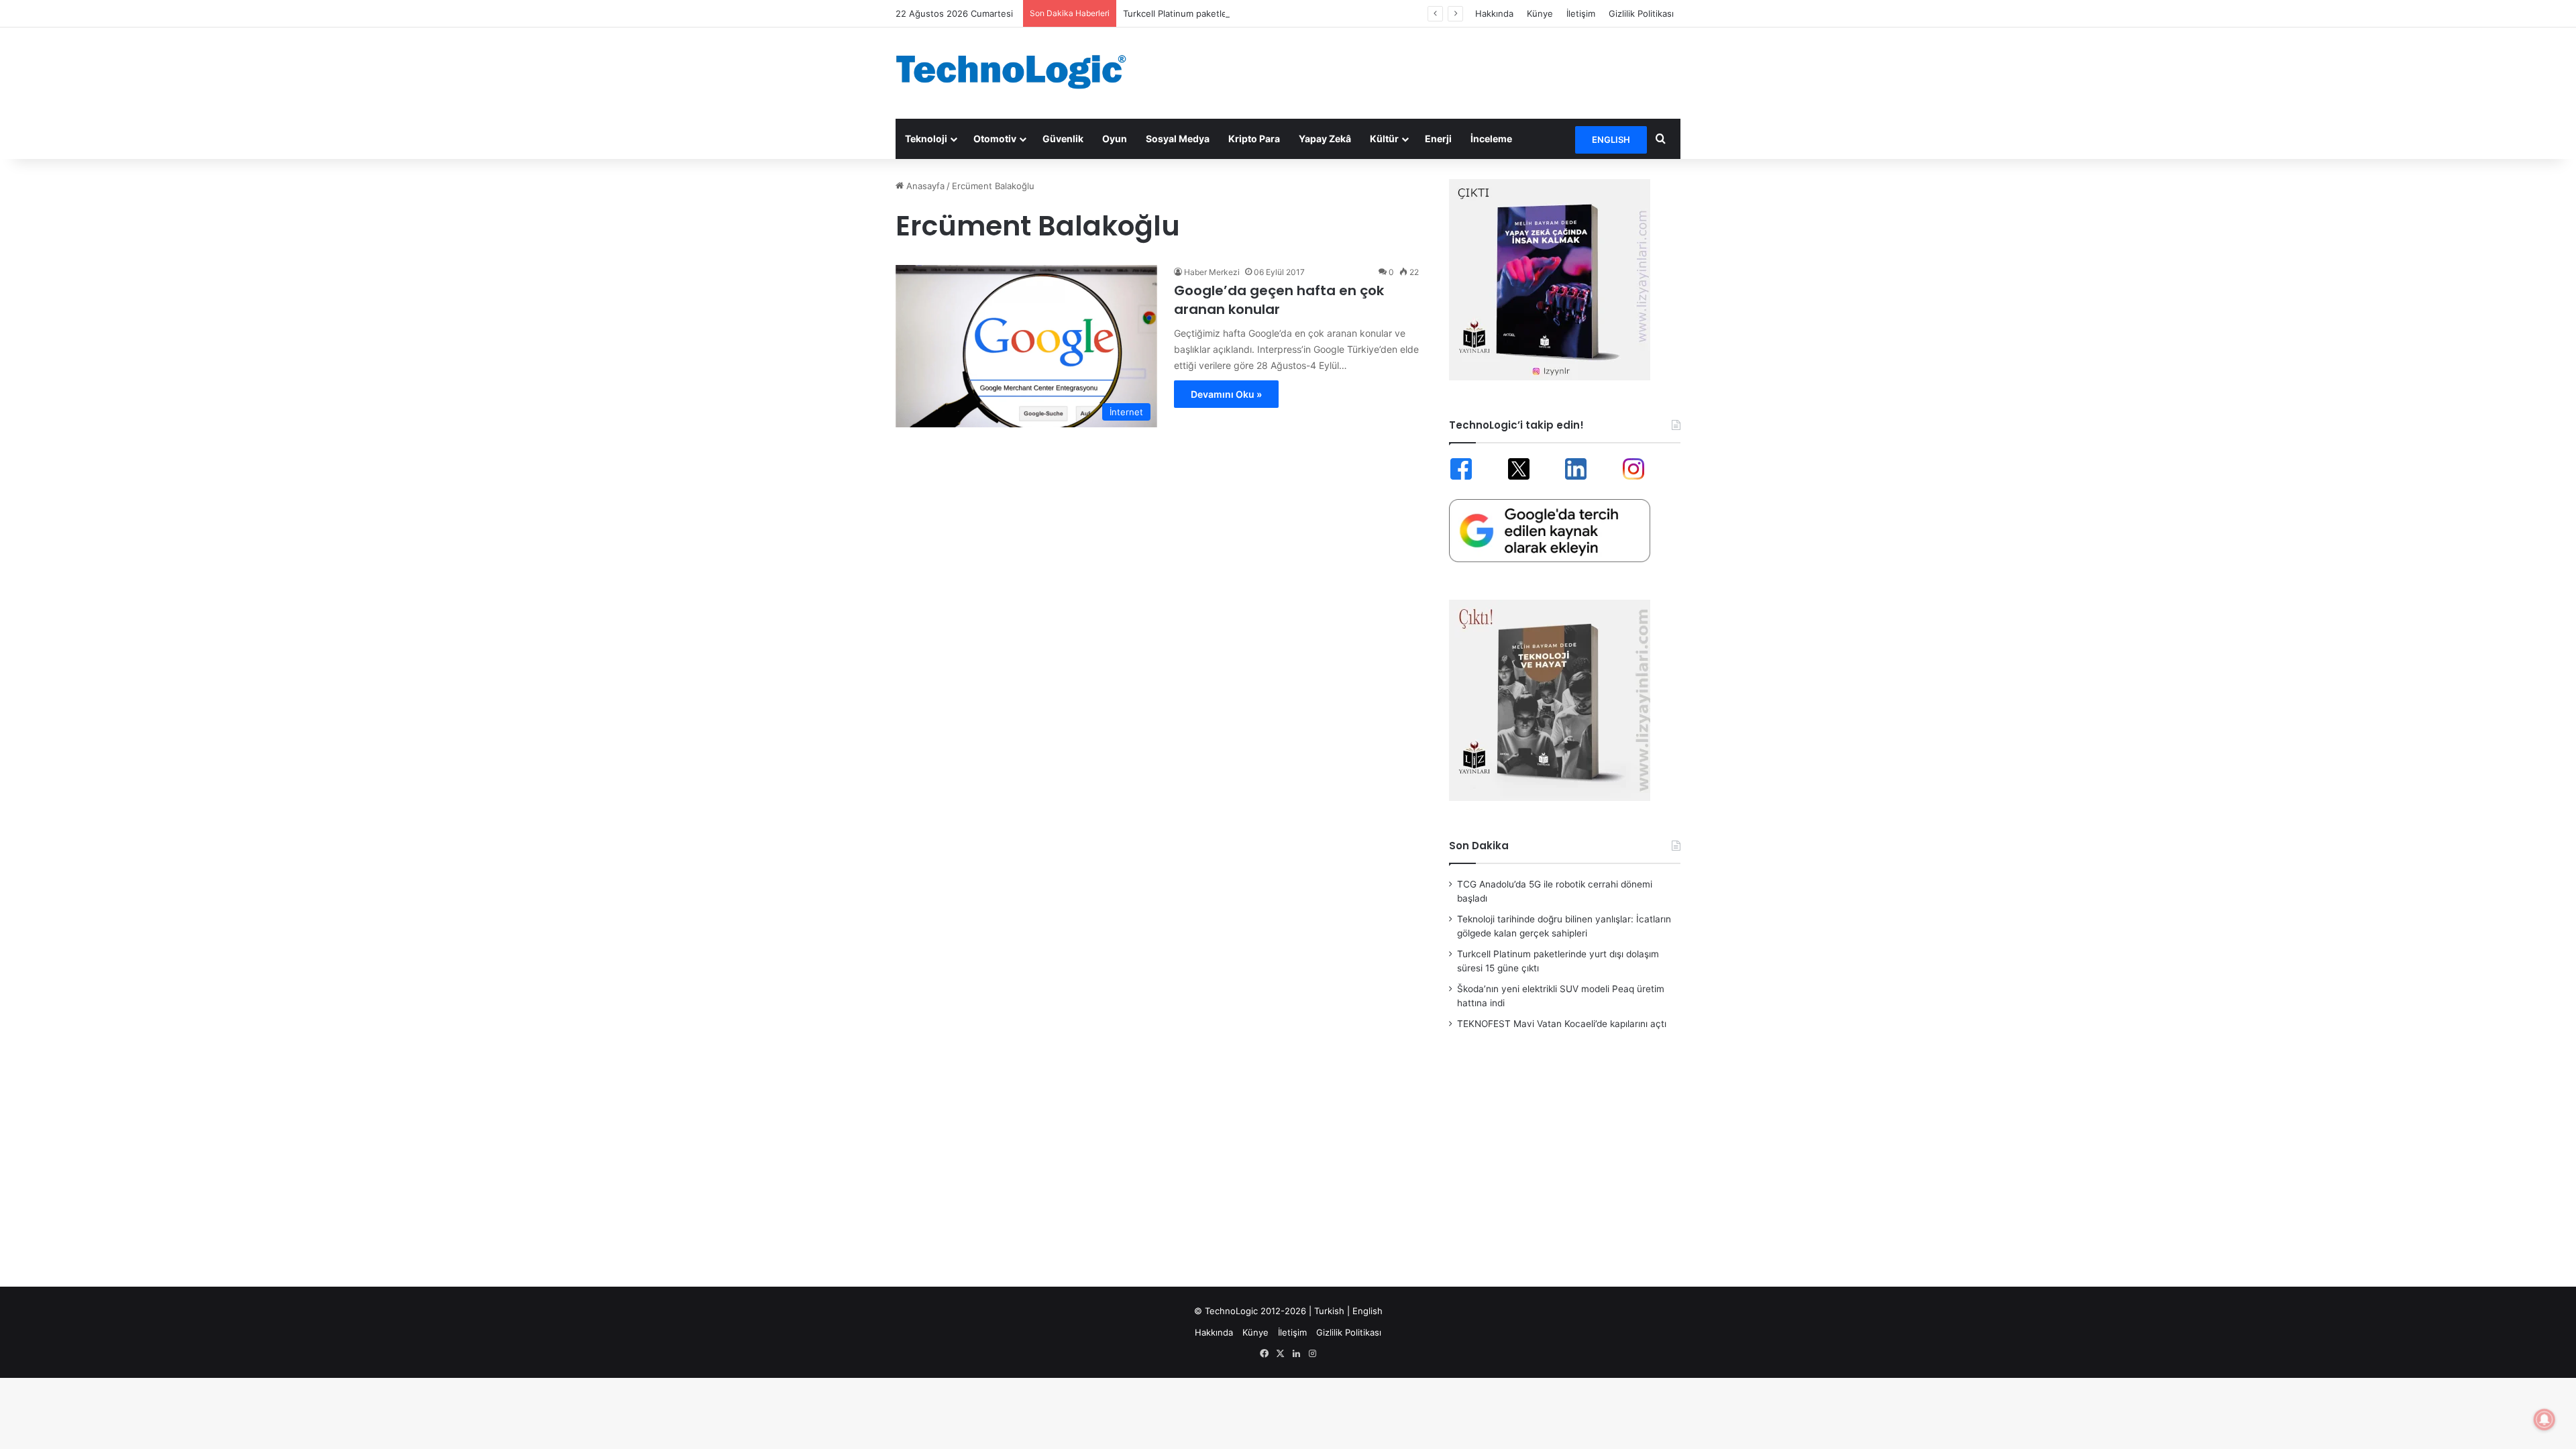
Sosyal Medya (1178, 139)
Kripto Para (1254, 139)
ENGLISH (1611, 140)
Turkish (1329, 1311)
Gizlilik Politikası (1641, 13)
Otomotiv (995, 139)
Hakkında (1494, 13)
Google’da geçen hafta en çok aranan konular (1279, 300)
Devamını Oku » (1226, 394)
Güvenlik (1063, 139)
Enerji (1438, 139)
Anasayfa (924, 186)
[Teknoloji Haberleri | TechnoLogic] (1020, 72)
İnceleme (1491, 139)
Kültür (1384, 139)
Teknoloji (926, 139)
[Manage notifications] (2544, 1419)
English (1367, 1311)
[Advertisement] (1422, 71)
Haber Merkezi (1212, 272)
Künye (1540, 13)
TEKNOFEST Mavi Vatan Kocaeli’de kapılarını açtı (1562, 1024)
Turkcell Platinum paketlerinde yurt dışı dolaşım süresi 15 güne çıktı (1263, 13)
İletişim (1581, 13)
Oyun (1115, 139)
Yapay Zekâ (1325, 139)
